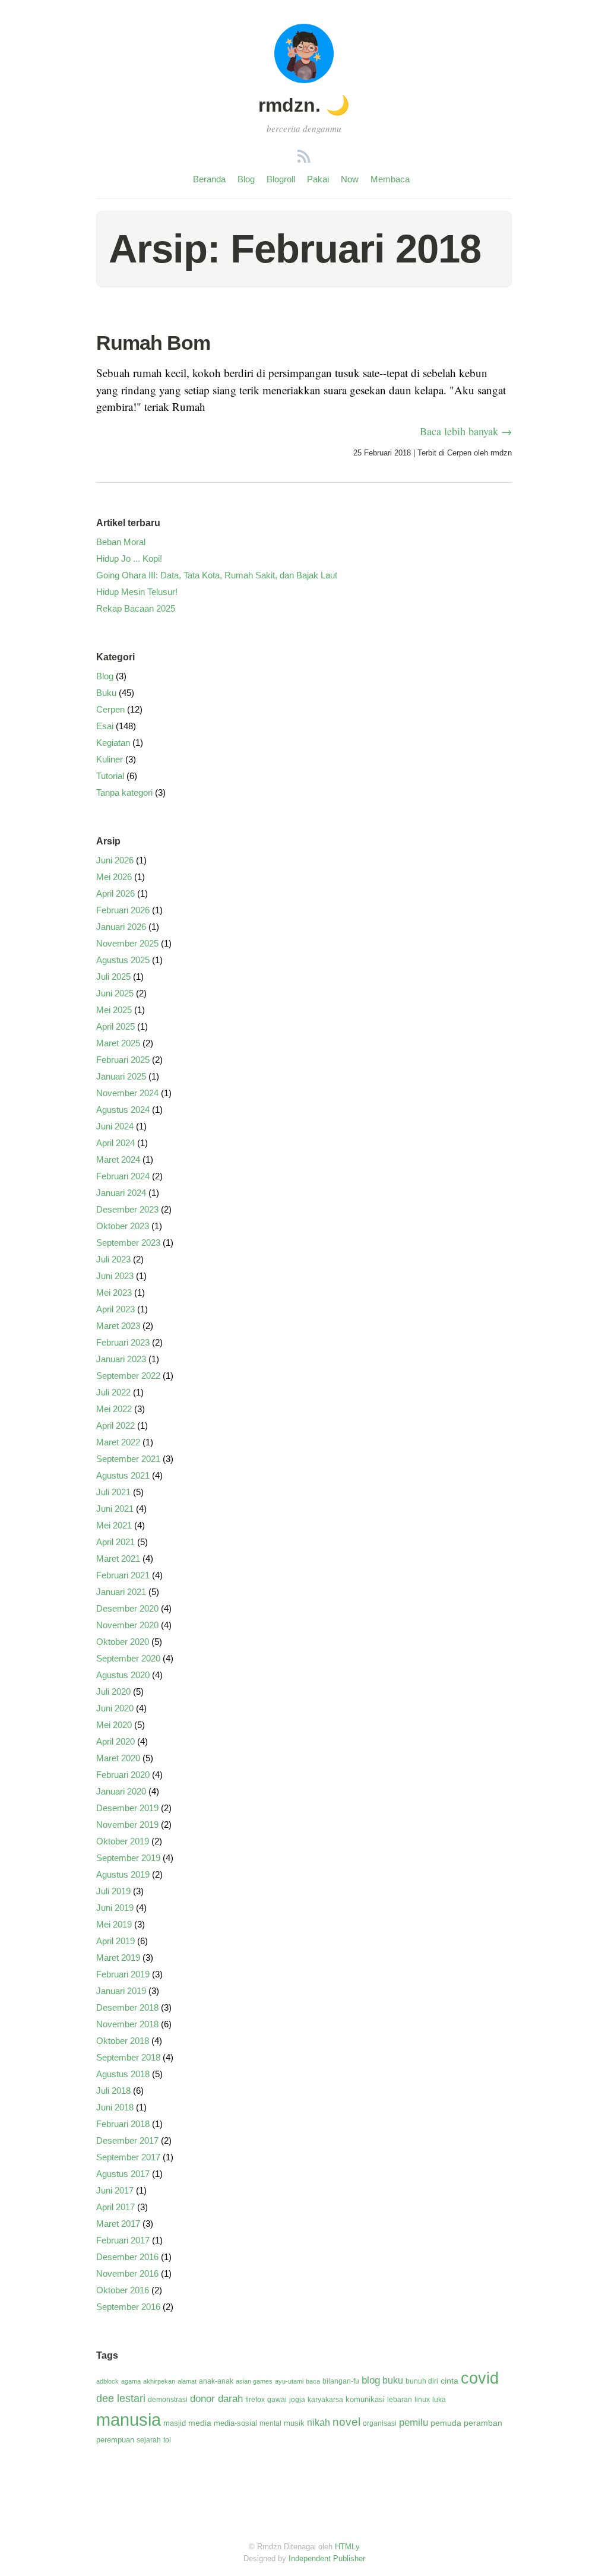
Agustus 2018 (123, 2074)
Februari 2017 (123, 2240)
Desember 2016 (127, 2257)
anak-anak (216, 2381)
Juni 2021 (115, 1509)
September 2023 (128, 1243)
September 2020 (128, 1658)
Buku (106, 693)
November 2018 (127, 2024)
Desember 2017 (127, 2140)
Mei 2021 (114, 1525)
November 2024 (127, 1093)
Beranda (209, 179)
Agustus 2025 (123, 960)
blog (371, 2380)
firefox (255, 2400)
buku (393, 2380)
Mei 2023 (114, 1292)
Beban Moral (121, 542)
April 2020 (115, 1741)
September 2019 (128, 1858)
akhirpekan (159, 2381)
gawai (277, 2400)
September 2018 (128, 2057)
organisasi (380, 2423)
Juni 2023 (115, 1276)
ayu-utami (289, 2381)
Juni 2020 (115, 1708)
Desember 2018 (127, 2007)
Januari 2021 (121, 1592)
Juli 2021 (113, 1492)
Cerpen (459, 453)
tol (167, 2440)
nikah (319, 2422)
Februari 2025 (123, 1060)
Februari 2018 (123, 2124)
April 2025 (115, 1026)
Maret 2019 (118, 1958)
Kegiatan (113, 743)
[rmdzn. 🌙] (304, 79)
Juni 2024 (115, 1126)
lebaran (400, 2400)
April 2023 (115, 1309)
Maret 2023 (118, 1326)
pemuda (446, 2423)
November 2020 (127, 1625)
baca (313, 2381)
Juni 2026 (115, 860)
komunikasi (365, 2399)
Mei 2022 (114, 1409)
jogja (297, 2400)
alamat (187, 2381)
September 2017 (128, 2157)
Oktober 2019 (123, 1841)
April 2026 (115, 893)
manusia (129, 2420)
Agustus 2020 (123, 1675)
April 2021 (115, 1542)
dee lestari (121, 2398)
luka (439, 2400)
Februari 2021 (123, 1575)
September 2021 (128, 1459)
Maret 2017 (118, 2224)
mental (270, 2423)
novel (346, 2422)
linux (422, 2400)
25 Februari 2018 (382, 453)
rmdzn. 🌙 (304, 105)
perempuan (115, 2440)
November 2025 (127, 943)
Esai (105, 726)
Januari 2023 (121, 1359)
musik (294, 2423)
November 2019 (127, 1825)
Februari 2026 (123, 910)
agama (131, 2381)
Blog (246, 179)
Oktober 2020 (123, 1642)
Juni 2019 (115, 1908)
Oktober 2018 (123, 2041)
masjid (175, 2423)
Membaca (390, 179)
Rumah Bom (153, 343)
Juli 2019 (113, 1891)
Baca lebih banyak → (466, 431)
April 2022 (115, 1425)
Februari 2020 (123, 1775)
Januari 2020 (121, 1791)
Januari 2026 (121, 927)
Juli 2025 (113, 977)
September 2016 (128, 2307)
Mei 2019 (114, 1924)
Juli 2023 (113, 1259)
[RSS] (304, 158)
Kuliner (110, 759)
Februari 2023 (123, 1342)
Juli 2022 (113, 1392)
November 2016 (127, 2273)
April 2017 (115, 2207)
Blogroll (281, 179)
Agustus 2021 (123, 1475)
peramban (483, 2423)
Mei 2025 (114, 1010)
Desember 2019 (127, 1808)
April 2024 (115, 1143)
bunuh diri (422, 2381)
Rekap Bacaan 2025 (136, 608)
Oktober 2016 (123, 2290)
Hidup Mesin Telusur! (137, 592)
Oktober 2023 (123, 1226)
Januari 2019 (121, 1991)
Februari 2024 (123, 1176)
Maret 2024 (118, 1159)
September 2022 (128, 1376)
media (200, 2423)
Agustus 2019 (123, 1874)
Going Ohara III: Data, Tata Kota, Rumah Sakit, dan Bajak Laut (217, 575)
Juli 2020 (113, 1692)
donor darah (216, 2399)
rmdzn (501, 453)
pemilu (414, 2422)
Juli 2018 (113, 2091)
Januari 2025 (121, 1076)
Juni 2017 (115, 2190)
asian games (254, 2381)
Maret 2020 (118, 1758)
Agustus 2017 (123, 2174)
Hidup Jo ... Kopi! (129, 558)
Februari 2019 (123, 1974)
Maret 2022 (118, 1442)
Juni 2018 (115, 2107)
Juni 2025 (115, 993)
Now (350, 179)
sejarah (149, 2440)
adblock (107, 2381)
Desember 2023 (127, 1209)
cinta (449, 2381)
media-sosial (235, 2423)
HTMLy (347, 2547)
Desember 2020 (127, 1608)
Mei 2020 (114, 1725)
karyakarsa (325, 2400)
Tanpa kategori (124, 792)
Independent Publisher (327, 2558)
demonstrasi (168, 2400)
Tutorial (110, 776)
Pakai (318, 179)
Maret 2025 (118, 1043)
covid (480, 2378)
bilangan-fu (341, 2381)
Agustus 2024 (123, 1110)
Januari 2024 (121, 1193)
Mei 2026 (114, 877)
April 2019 (115, 1941)
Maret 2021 (118, 1558)
